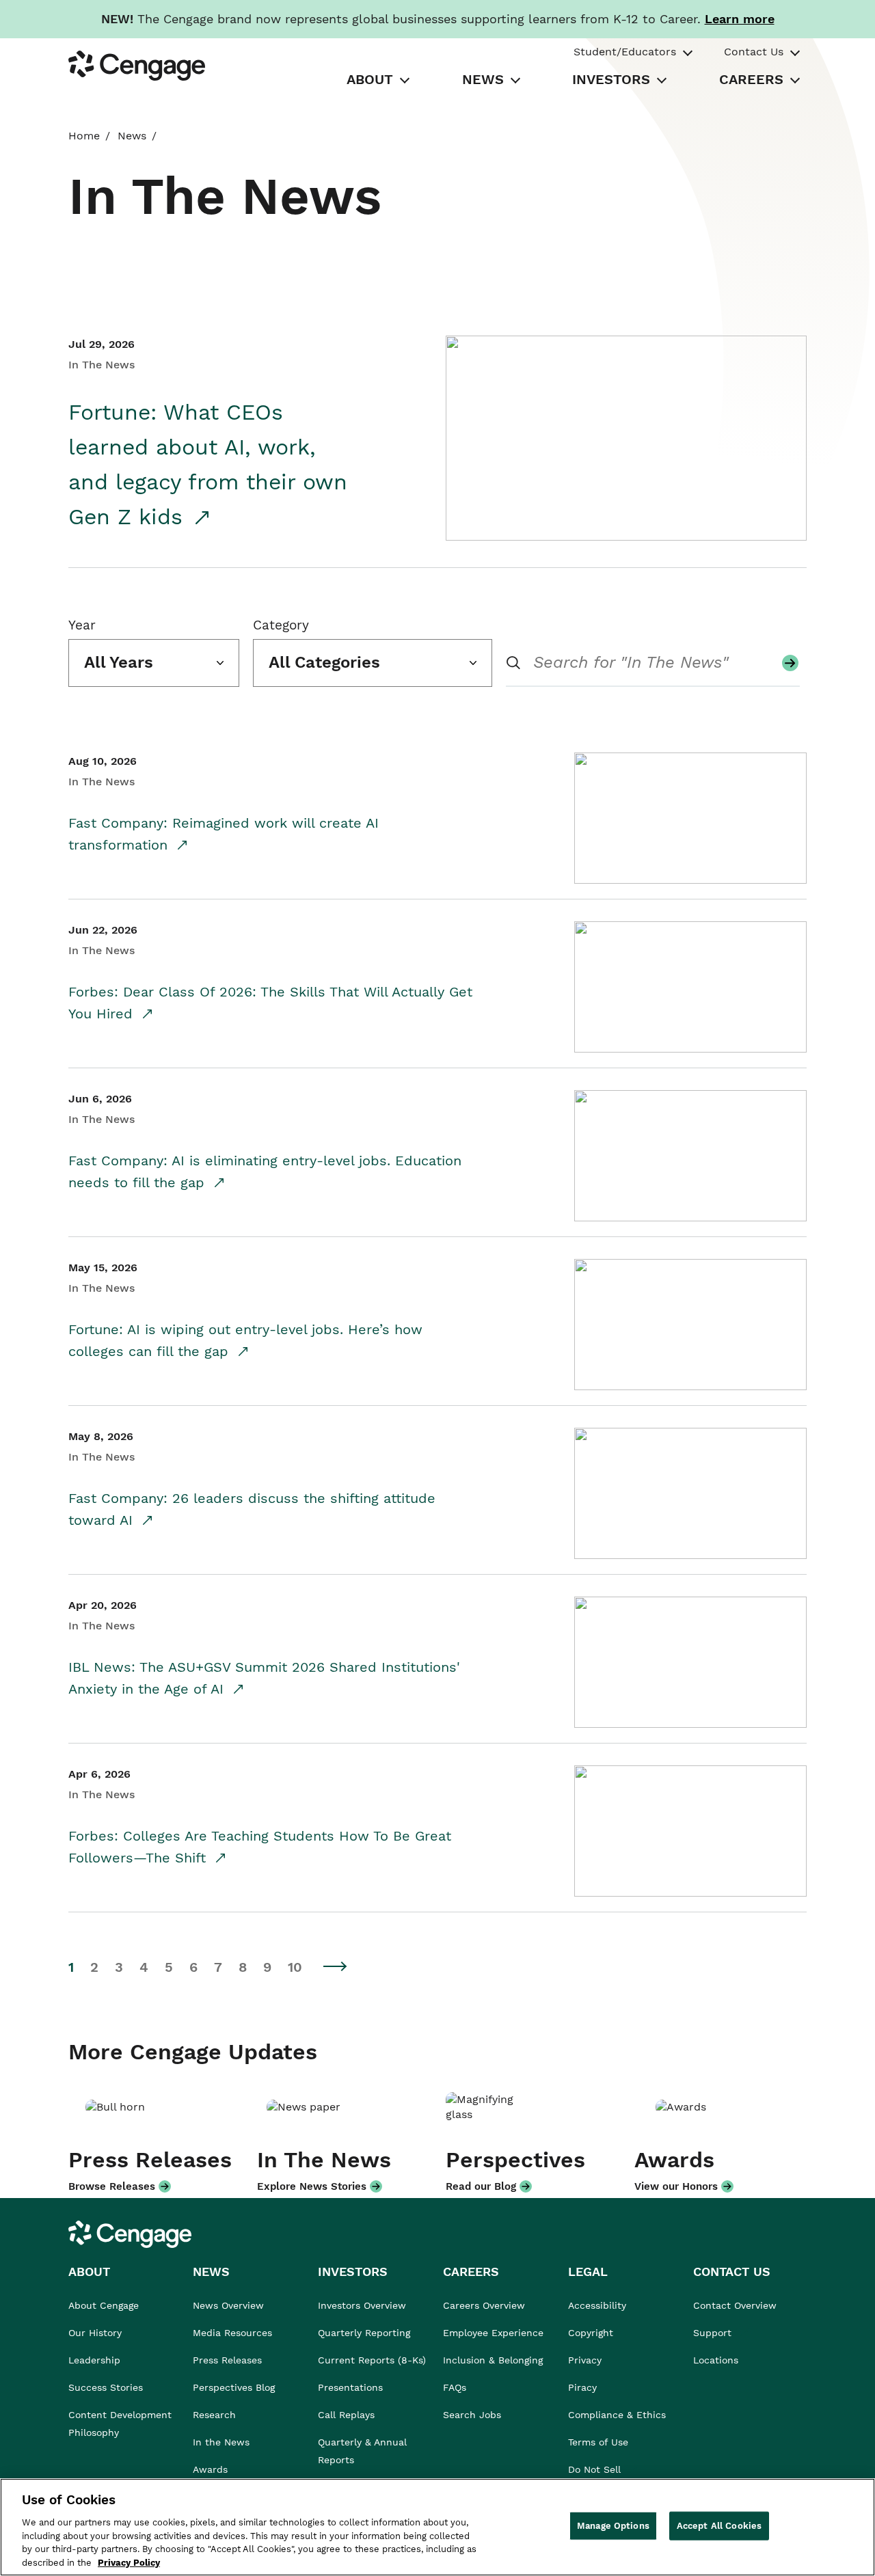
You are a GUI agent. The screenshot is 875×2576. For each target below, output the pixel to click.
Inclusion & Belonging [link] (493, 2360)
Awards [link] (210, 2469)
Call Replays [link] (346, 2415)
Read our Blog (481, 2186)
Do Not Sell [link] (596, 2469)
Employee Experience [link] (493, 2333)
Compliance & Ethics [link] (617, 2415)
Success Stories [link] (106, 2387)
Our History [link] (95, 2333)
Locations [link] (716, 2360)
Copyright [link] (591, 2333)
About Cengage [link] (104, 2305)
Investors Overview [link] (362, 2305)
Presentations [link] (350, 2387)
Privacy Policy (129, 2562)
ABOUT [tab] (370, 79)
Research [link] (214, 2415)
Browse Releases (112, 2186)
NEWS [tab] (483, 79)
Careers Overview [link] (484, 2305)
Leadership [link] (94, 2360)
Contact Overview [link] (735, 2305)
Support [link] (714, 2333)
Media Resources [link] (232, 2333)
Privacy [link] (585, 2360)
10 (295, 1967)
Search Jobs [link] (472, 2415)
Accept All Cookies (719, 2526)
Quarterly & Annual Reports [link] (362, 2451)
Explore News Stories (312, 2186)
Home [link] (84, 136)
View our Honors (676, 2186)
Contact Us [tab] (754, 52)
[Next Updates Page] (336, 1966)
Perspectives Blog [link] (234, 2387)
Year (82, 625)
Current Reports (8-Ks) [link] (372, 2360)
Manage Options (613, 2526)
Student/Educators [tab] (625, 52)
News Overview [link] (228, 2305)
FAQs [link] (455, 2387)
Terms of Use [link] (598, 2442)
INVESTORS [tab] (611, 79)
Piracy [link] (582, 2387)
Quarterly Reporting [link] (364, 2333)
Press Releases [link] (227, 2360)
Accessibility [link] (597, 2305)
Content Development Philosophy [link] (120, 2424)
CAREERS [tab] (751, 79)
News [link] (132, 136)
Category (281, 625)
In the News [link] (221, 2442)
